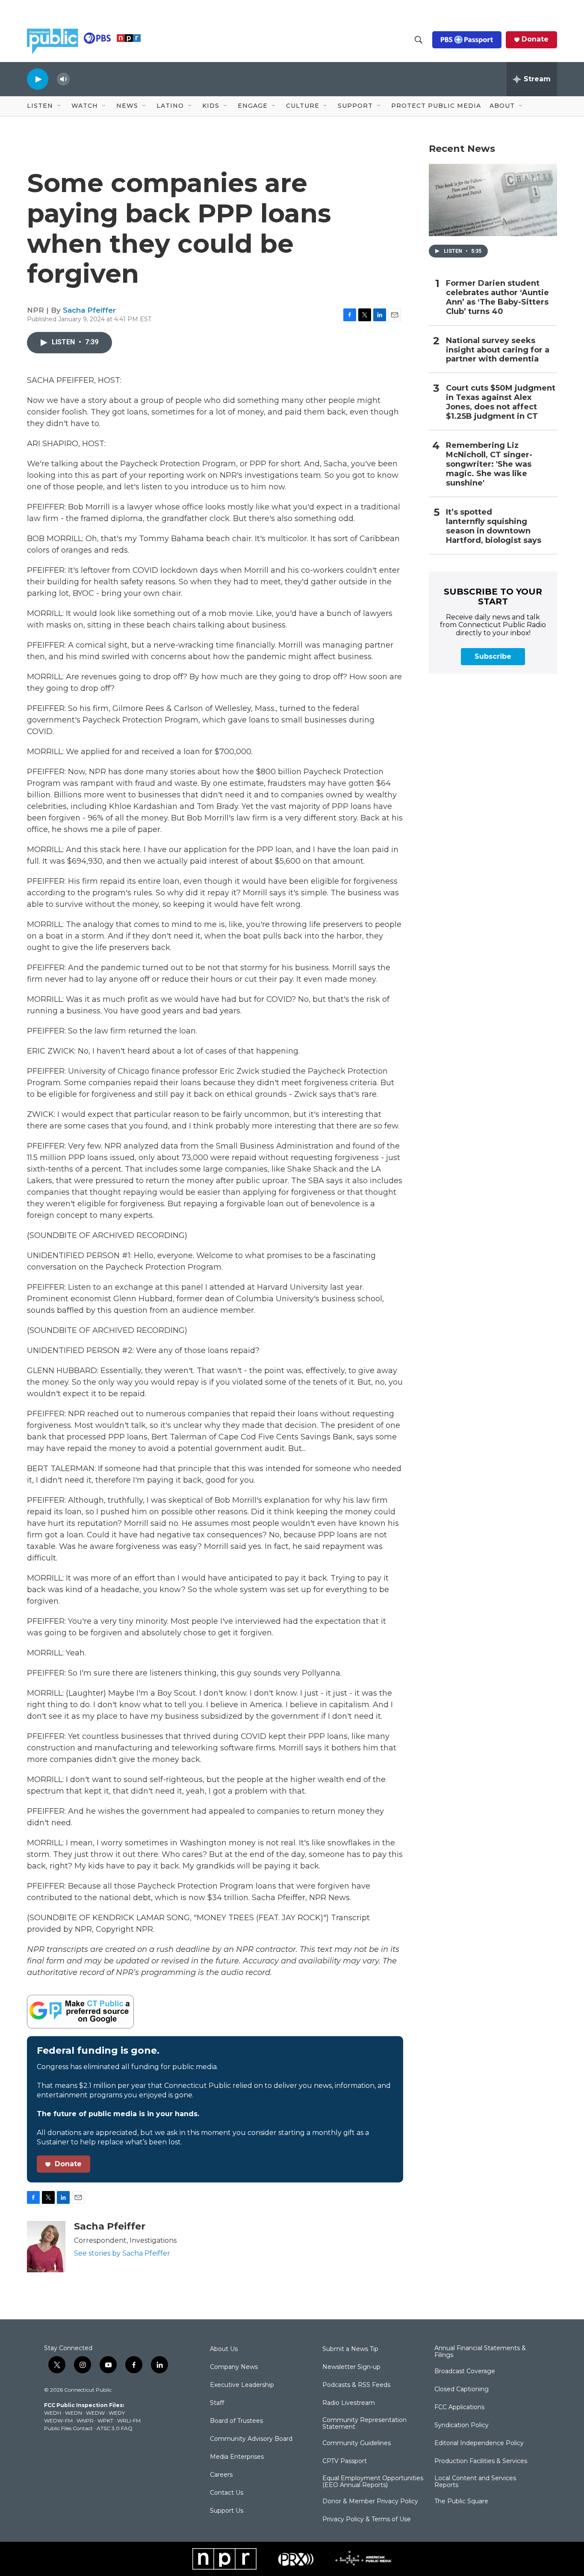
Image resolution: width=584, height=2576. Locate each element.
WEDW (95, 2413)
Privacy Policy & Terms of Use (367, 2520)
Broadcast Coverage (465, 2372)
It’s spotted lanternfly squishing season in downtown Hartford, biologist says (494, 526)
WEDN (74, 2413)
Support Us (227, 2511)
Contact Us (227, 2493)
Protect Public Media (436, 106)
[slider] (77, 79)
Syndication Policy (462, 2425)
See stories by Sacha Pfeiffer (122, 2253)
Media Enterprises (237, 2457)
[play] (38, 79)
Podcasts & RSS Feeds (356, 2385)
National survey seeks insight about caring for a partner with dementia (498, 350)
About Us (224, 2349)
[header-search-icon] (419, 40)
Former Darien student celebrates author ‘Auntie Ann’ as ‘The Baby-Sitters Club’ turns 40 (497, 298)
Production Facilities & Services (481, 2461)
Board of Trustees (236, 2421)
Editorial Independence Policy (479, 2443)
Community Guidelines (357, 2443)
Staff (217, 2403)
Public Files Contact (68, 2428)
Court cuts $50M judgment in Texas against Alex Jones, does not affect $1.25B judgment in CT (501, 402)
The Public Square (461, 2502)
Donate (535, 39)
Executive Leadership (242, 2385)
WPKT (105, 2421)
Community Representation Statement (364, 2424)
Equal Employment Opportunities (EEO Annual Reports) (373, 2482)
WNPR (85, 2421)
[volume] (63, 79)
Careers (221, 2475)
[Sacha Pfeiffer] (46, 2247)
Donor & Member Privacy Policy (370, 2502)
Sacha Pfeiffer (89, 310)
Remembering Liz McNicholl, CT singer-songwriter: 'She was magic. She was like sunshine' (489, 464)
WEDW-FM (58, 2421)
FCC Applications (459, 2407)
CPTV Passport (345, 2461)
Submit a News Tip (350, 2349)
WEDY (117, 2413)
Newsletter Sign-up (351, 2367)
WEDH (53, 2413)
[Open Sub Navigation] (59, 106)
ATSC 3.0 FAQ (115, 2428)
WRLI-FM (129, 2421)
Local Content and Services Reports (475, 2482)
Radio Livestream (349, 2403)
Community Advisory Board (251, 2439)
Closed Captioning (462, 2389)
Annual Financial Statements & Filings (480, 2352)
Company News (234, 2367)
